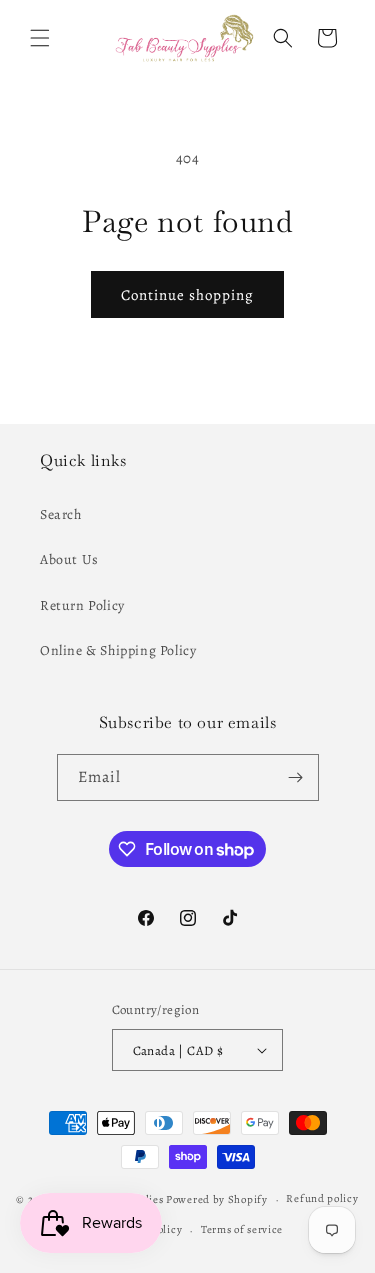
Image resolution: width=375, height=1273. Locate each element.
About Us (69, 559)
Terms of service (242, 1229)
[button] (40, 38)
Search (61, 514)
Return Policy (82, 605)
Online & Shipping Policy (118, 650)
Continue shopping (187, 295)
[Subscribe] (296, 777)
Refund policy (322, 1198)
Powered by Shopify (217, 1199)
